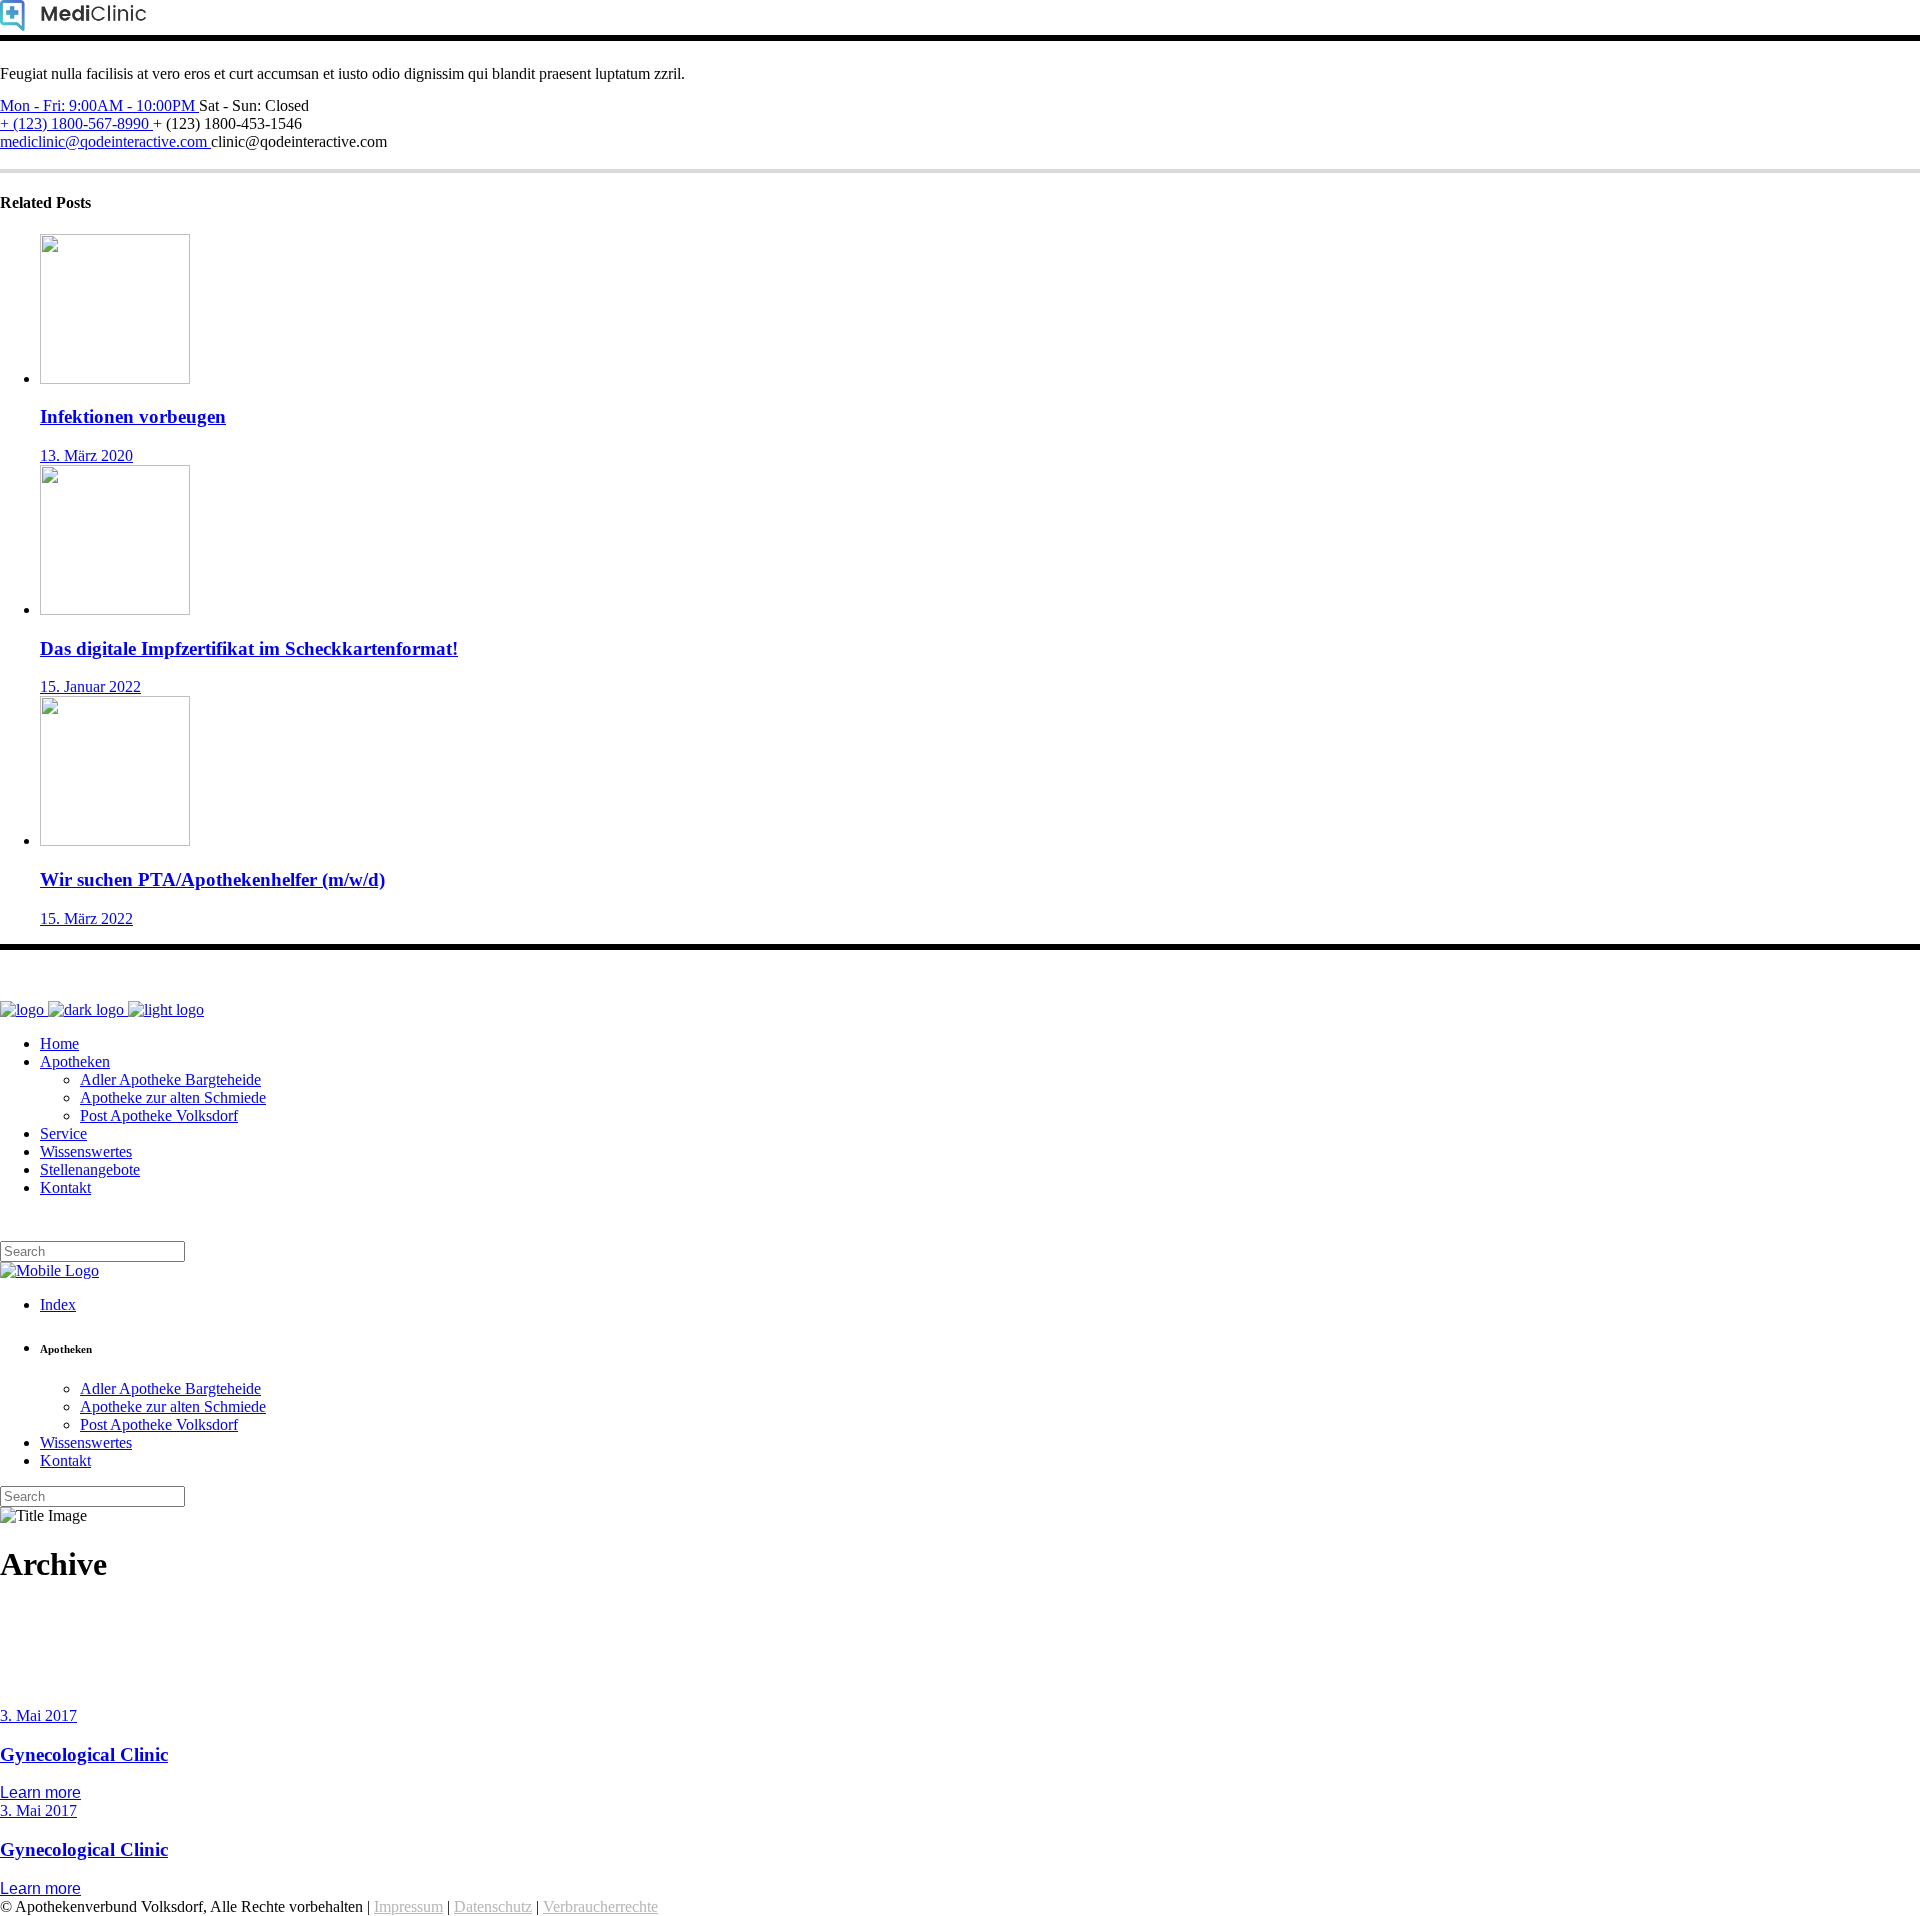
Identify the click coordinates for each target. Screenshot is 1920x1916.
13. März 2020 (86, 455)
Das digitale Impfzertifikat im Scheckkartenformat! (249, 648)
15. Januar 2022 (90, 686)
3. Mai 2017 (38, 1715)
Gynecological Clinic (84, 1754)
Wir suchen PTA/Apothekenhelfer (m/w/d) (212, 879)
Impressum (408, 1906)
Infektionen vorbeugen (133, 416)
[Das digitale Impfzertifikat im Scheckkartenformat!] (115, 609)
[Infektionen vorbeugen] (115, 378)
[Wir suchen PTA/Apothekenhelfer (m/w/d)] (115, 840)
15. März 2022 (86, 918)
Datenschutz (493, 1906)
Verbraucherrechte (600, 1906)
